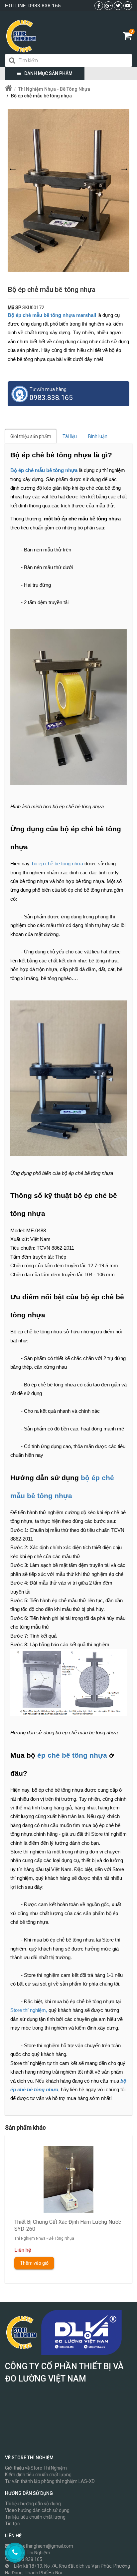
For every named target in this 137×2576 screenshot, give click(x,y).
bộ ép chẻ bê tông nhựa (58, 864)
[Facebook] (99, 6)
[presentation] (19, 2204)
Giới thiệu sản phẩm (31, 436)
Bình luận (98, 436)
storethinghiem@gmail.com (44, 2546)
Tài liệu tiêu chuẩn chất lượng (35, 2517)
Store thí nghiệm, (29, 2010)
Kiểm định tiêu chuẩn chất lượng (38, 2475)
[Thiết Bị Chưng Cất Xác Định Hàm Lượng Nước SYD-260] (68, 2179)
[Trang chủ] (9, 89)
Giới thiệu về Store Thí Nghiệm (36, 2468)
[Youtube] (128, 6)
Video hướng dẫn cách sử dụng (37, 2510)
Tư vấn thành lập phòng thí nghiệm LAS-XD (50, 2481)
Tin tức (12, 2524)
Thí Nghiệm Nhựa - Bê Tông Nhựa (44, 2238)
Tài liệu (70, 436)
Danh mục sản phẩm (48, 73)
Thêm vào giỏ (34, 2263)
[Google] (108, 6)
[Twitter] (118, 6)
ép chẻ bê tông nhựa (72, 1755)
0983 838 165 (45, 6)
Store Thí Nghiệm (32, 2553)
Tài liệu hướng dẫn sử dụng (33, 2504)
